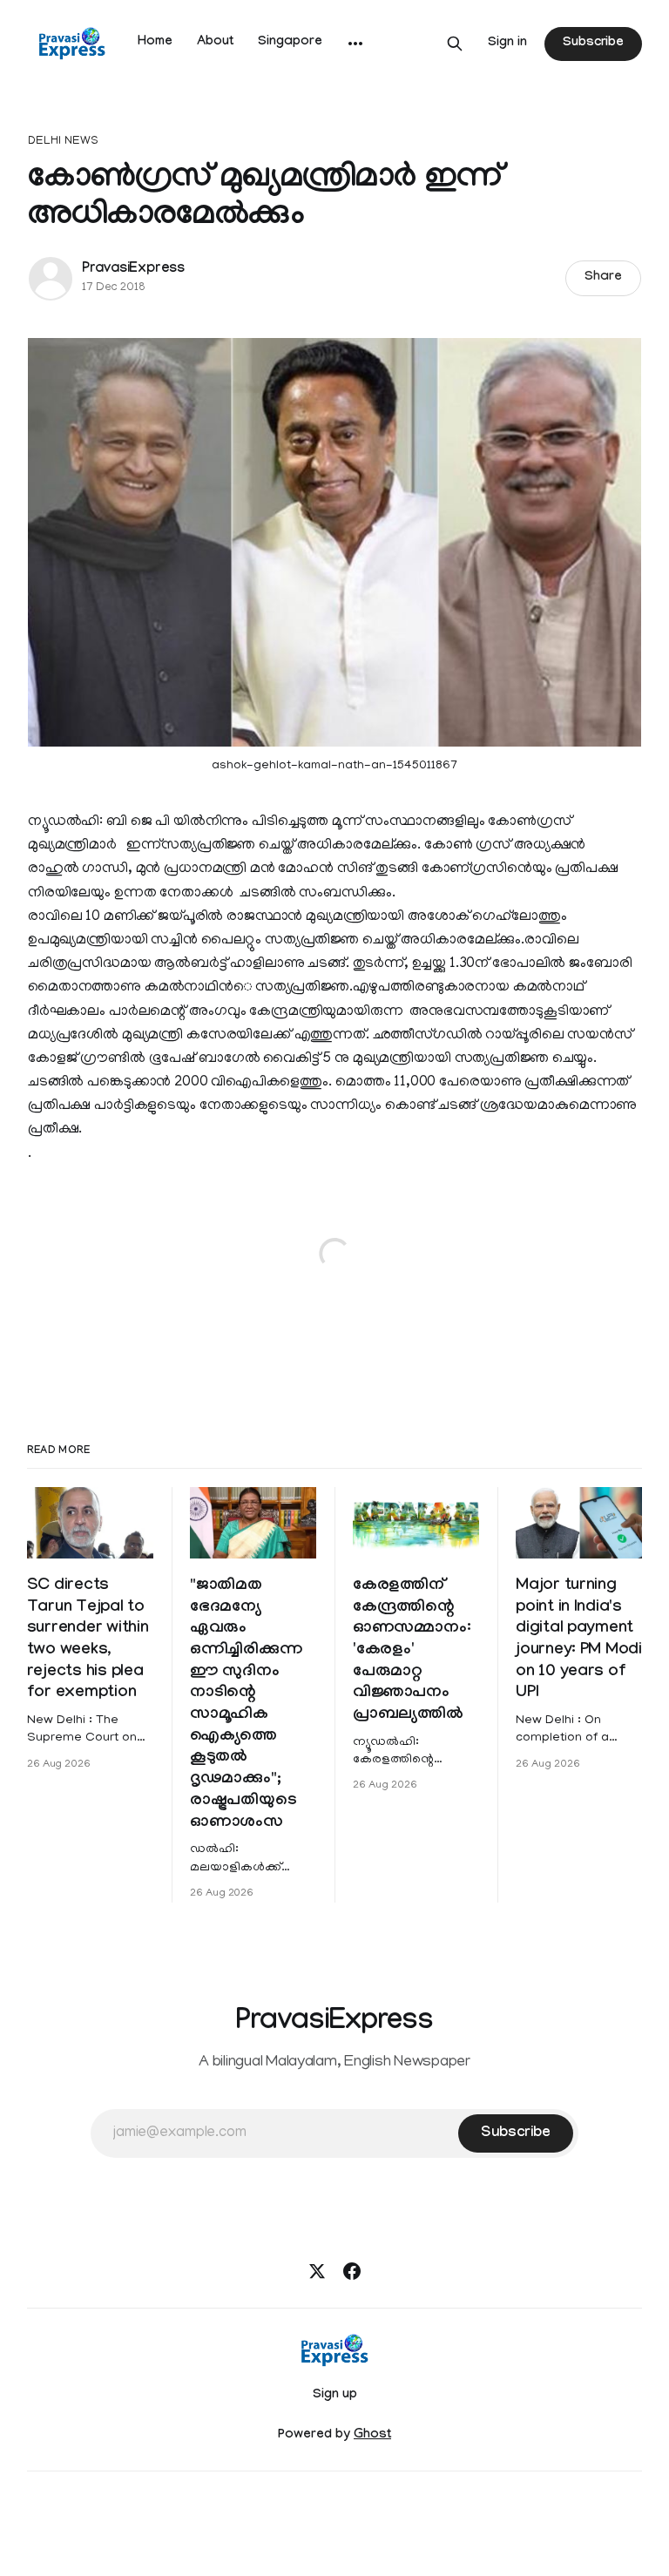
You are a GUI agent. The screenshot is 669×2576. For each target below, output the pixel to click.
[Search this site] (455, 44)
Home (155, 43)
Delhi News (63, 142)
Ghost (372, 2436)
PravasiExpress (133, 270)
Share (603, 278)
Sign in (507, 44)
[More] (355, 44)
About (215, 43)
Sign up (335, 2396)
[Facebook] (352, 2271)
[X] (317, 2271)
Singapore (290, 43)
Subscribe (593, 44)
